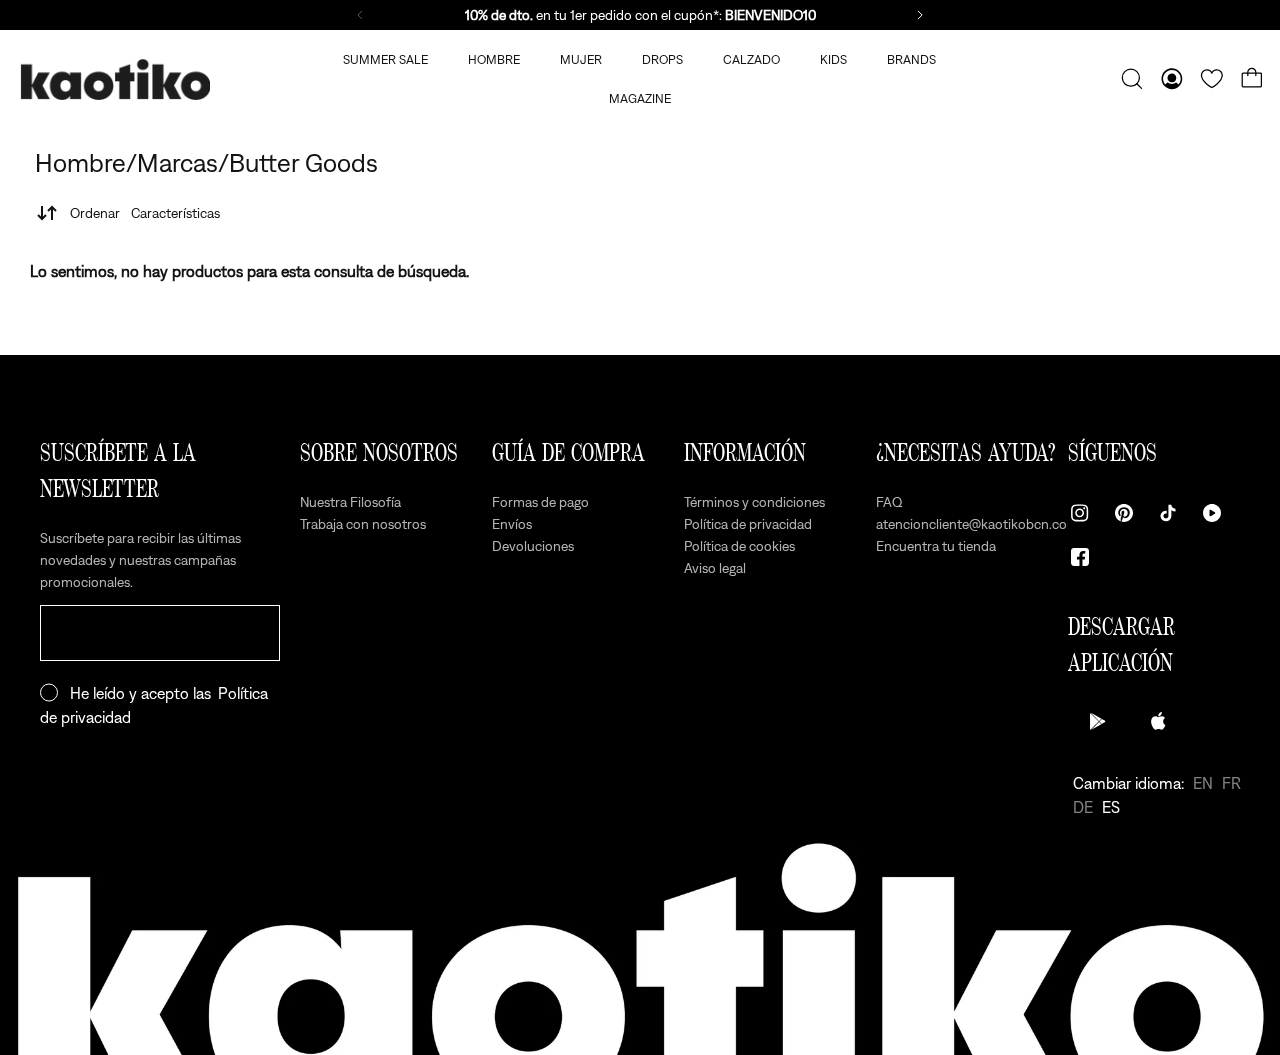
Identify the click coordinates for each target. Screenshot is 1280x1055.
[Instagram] (1080, 513)
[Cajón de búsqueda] (1132, 79)
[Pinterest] (1124, 513)
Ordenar (145, 213)
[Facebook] (1080, 557)
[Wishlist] (1212, 79)
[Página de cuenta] (1172, 79)
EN (1203, 783)
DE (1083, 807)
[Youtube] (1212, 513)
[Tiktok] (1168, 513)
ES (1111, 807)
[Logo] (115, 79)
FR (1231, 783)
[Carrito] (1252, 79)
